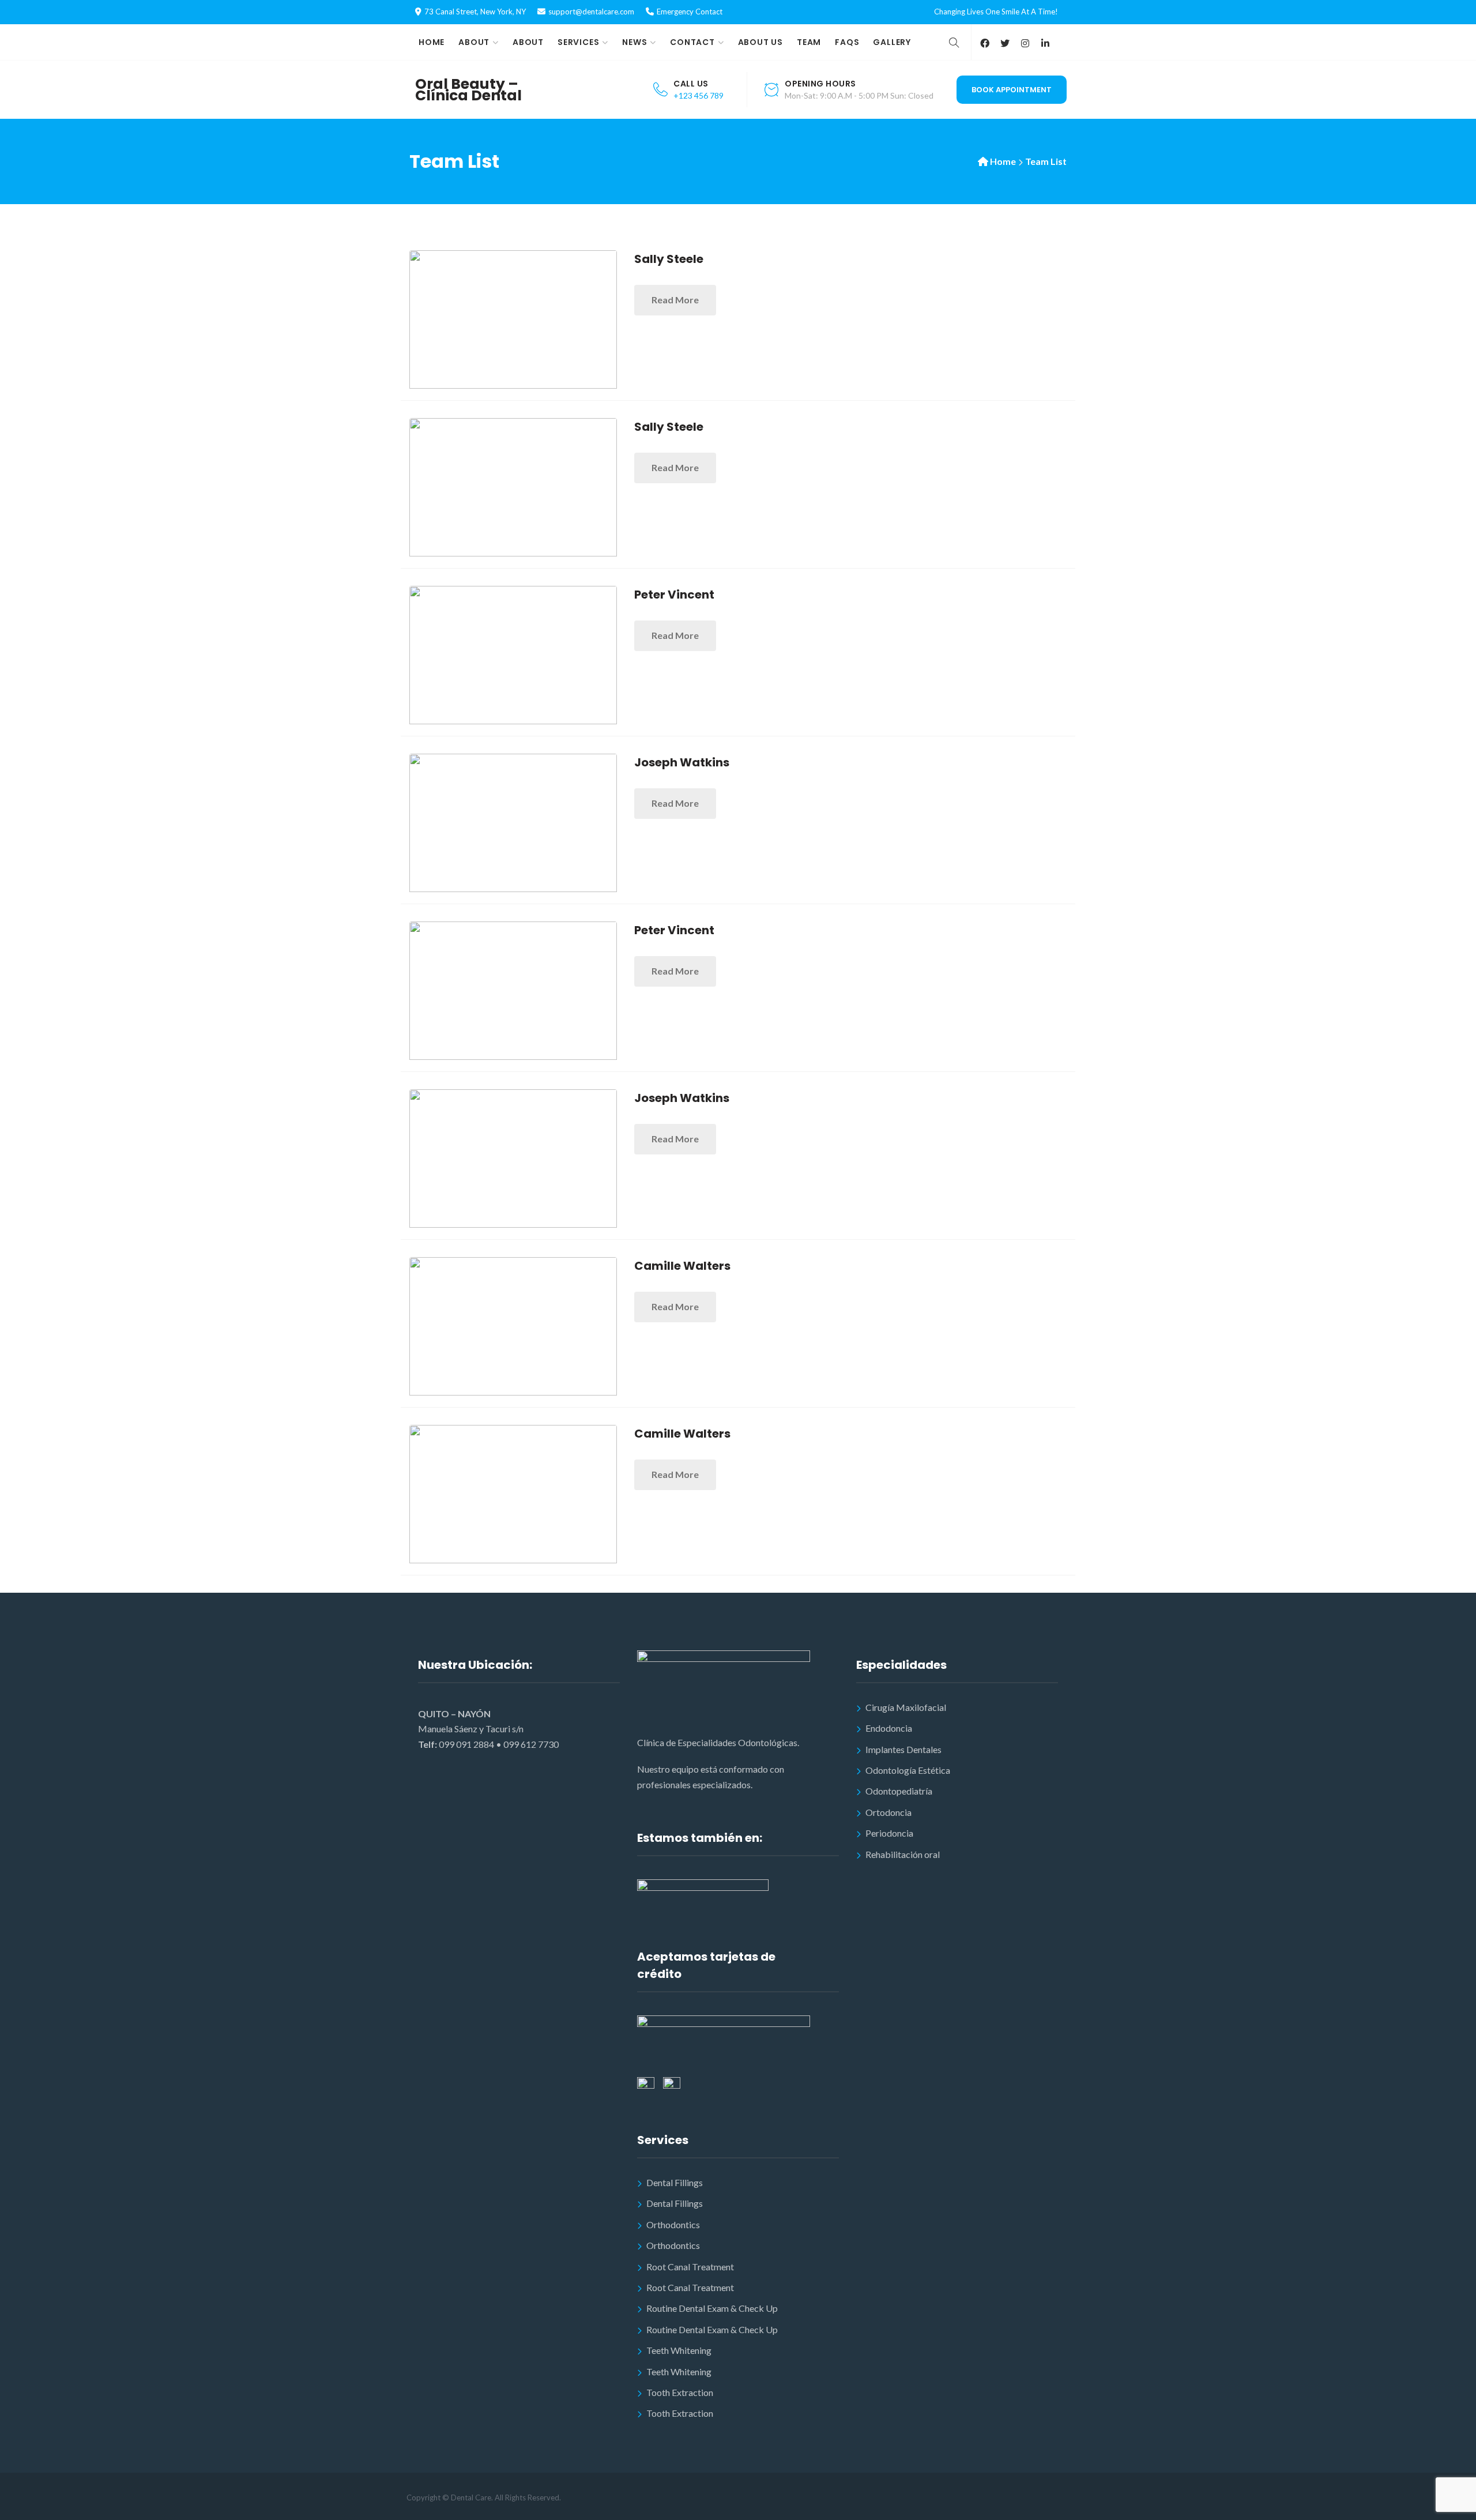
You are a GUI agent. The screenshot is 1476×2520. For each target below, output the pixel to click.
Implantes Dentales (903, 1749)
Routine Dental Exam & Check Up (712, 2308)
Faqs (847, 42)
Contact (692, 42)
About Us (760, 42)
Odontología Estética (908, 1770)
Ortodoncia (888, 1812)
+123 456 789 (699, 95)
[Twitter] (1005, 43)
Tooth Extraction (680, 2392)
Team (809, 42)
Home (432, 42)
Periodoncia (889, 1833)
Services (578, 42)
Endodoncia (889, 1728)
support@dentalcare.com (591, 12)
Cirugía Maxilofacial (906, 1707)
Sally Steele (669, 259)
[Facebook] (984, 43)
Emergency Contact (690, 12)
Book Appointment (1012, 90)
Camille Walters (682, 1266)
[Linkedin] (1045, 43)
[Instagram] (1025, 43)
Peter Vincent (674, 595)
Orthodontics (673, 2224)
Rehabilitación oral (903, 1854)
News (635, 42)
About (474, 42)
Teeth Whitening (679, 2350)
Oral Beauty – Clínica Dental (468, 90)
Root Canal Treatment (690, 2267)
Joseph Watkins (682, 762)
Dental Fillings (675, 2182)
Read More (675, 300)
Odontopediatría (899, 1791)
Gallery (892, 42)
